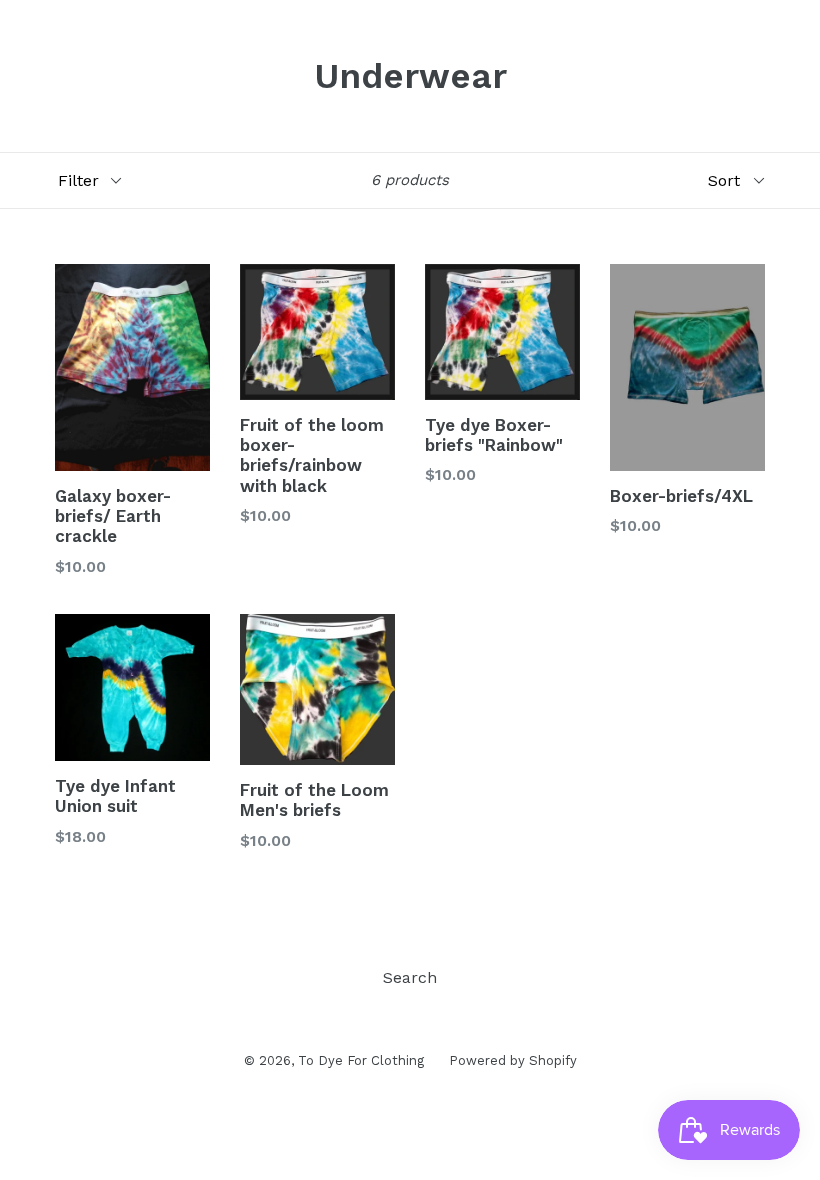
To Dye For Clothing (361, 1060)
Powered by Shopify (513, 1060)
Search (410, 977)
